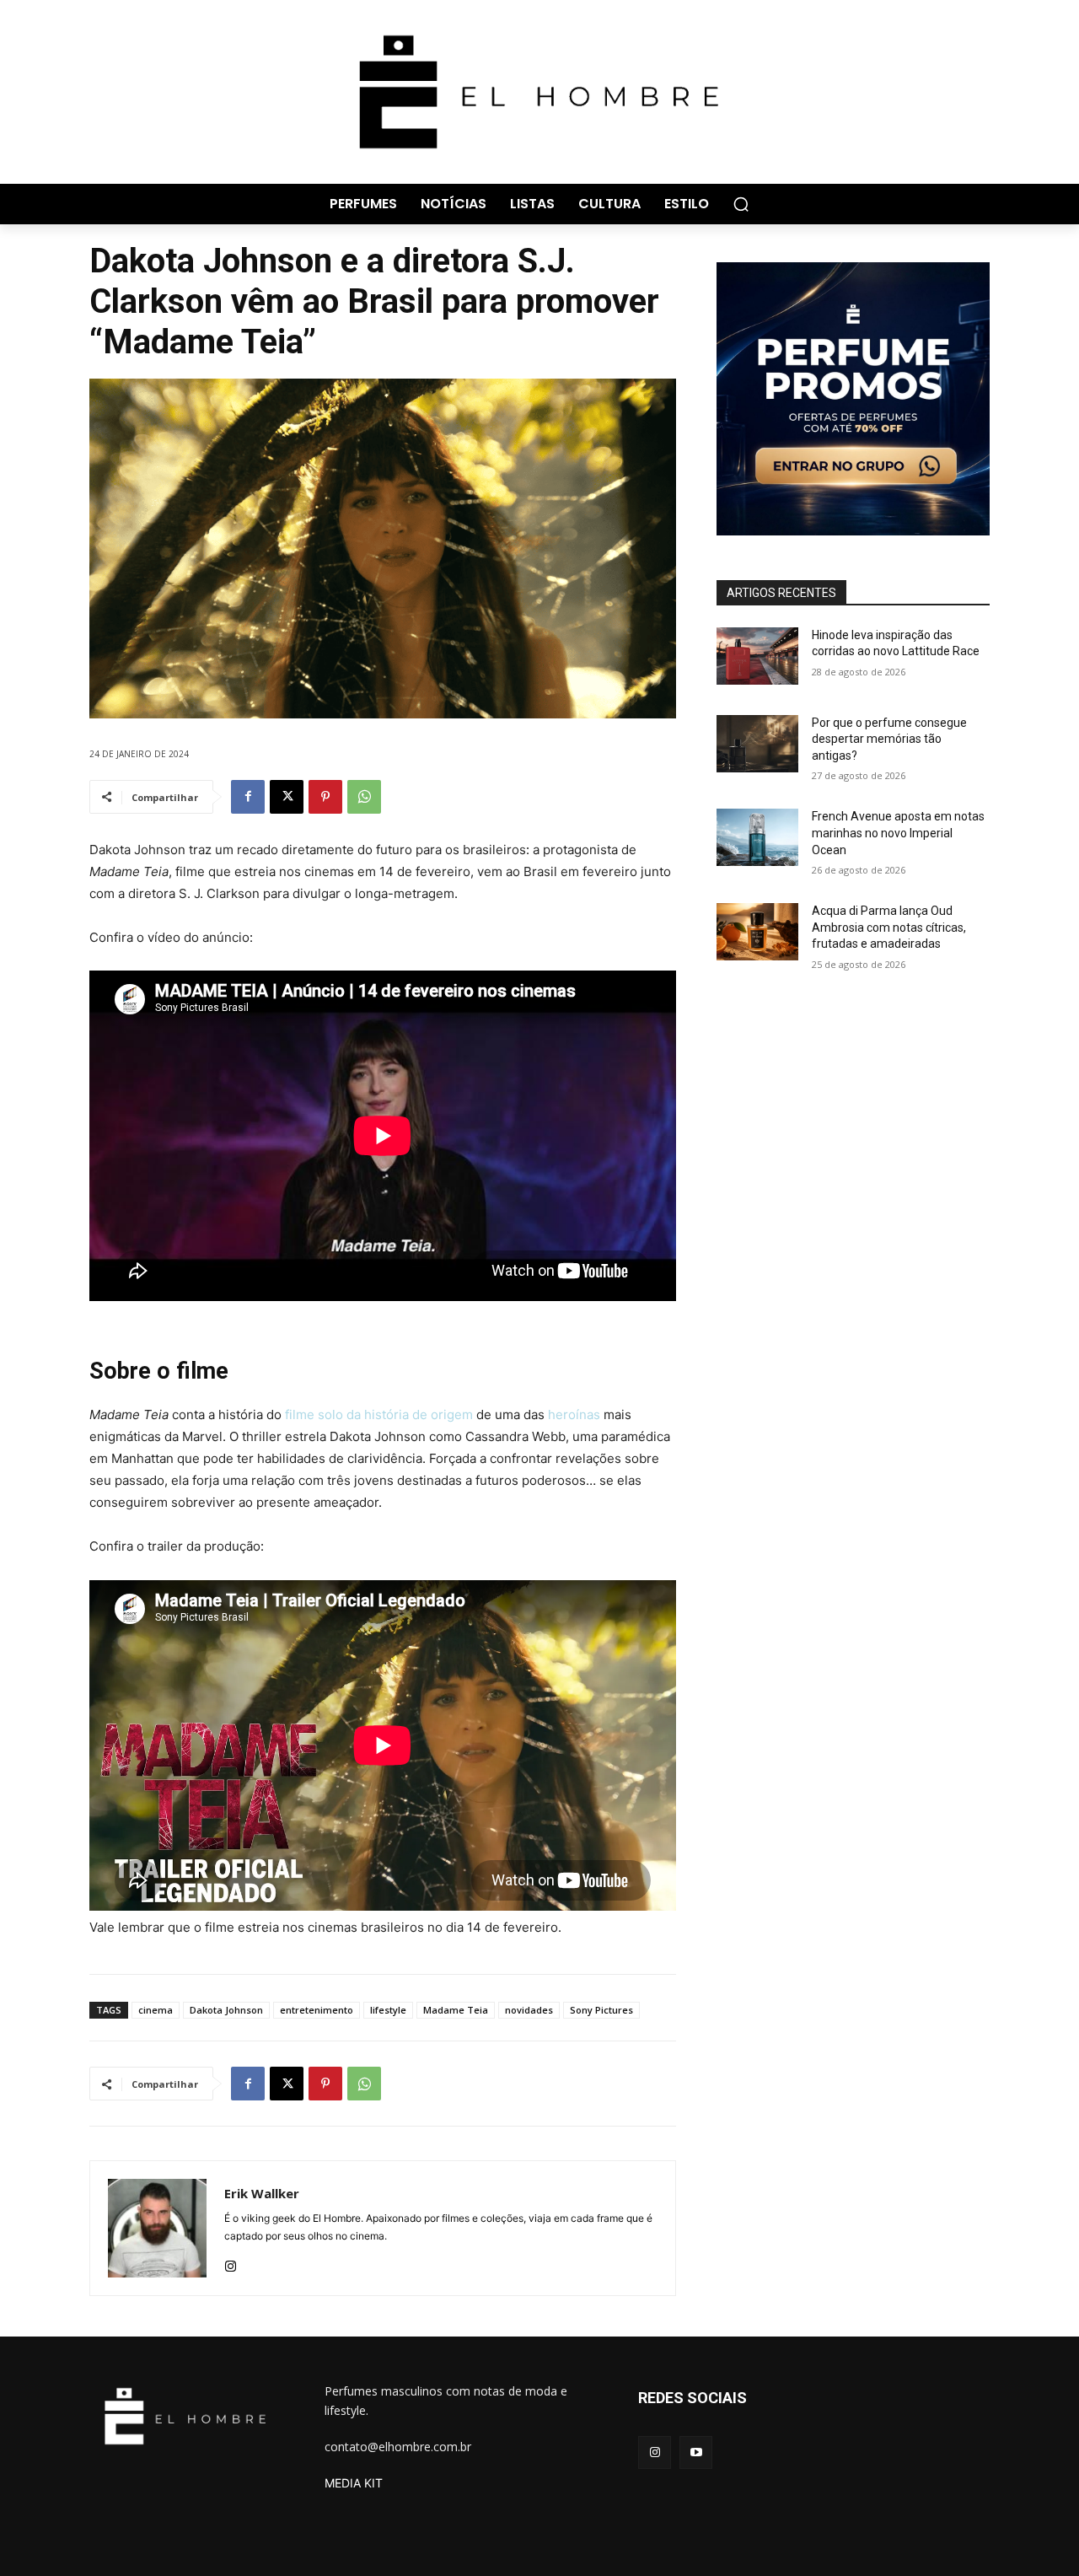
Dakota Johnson (226, 2010)
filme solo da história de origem (379, 1414)
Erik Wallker (262, 2193)
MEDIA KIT (354, 2483)
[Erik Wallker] (157, 2228)
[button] (741, 204)
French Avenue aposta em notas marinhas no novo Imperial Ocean (898, 833)
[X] (287, 797)
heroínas (574, 1414)
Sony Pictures (601, 2010)
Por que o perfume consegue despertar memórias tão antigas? (889, 739)
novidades (529, 2010)
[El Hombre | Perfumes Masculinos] (539, 92)
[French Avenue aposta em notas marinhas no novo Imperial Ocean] (757, 837)
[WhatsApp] (364, 797)
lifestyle (388, 2010)
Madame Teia (456, 2010)
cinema (156, 2010)
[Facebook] (248, 797)
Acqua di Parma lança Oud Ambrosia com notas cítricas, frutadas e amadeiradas (889, 927)
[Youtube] (696, 2452)
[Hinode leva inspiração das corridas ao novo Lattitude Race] (757, 656)
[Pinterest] (325, 797)
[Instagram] (231, 2263)
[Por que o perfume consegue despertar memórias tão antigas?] (757, 744)
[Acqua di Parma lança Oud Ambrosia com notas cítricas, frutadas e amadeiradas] (757, 932)
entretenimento (317, 2010)
